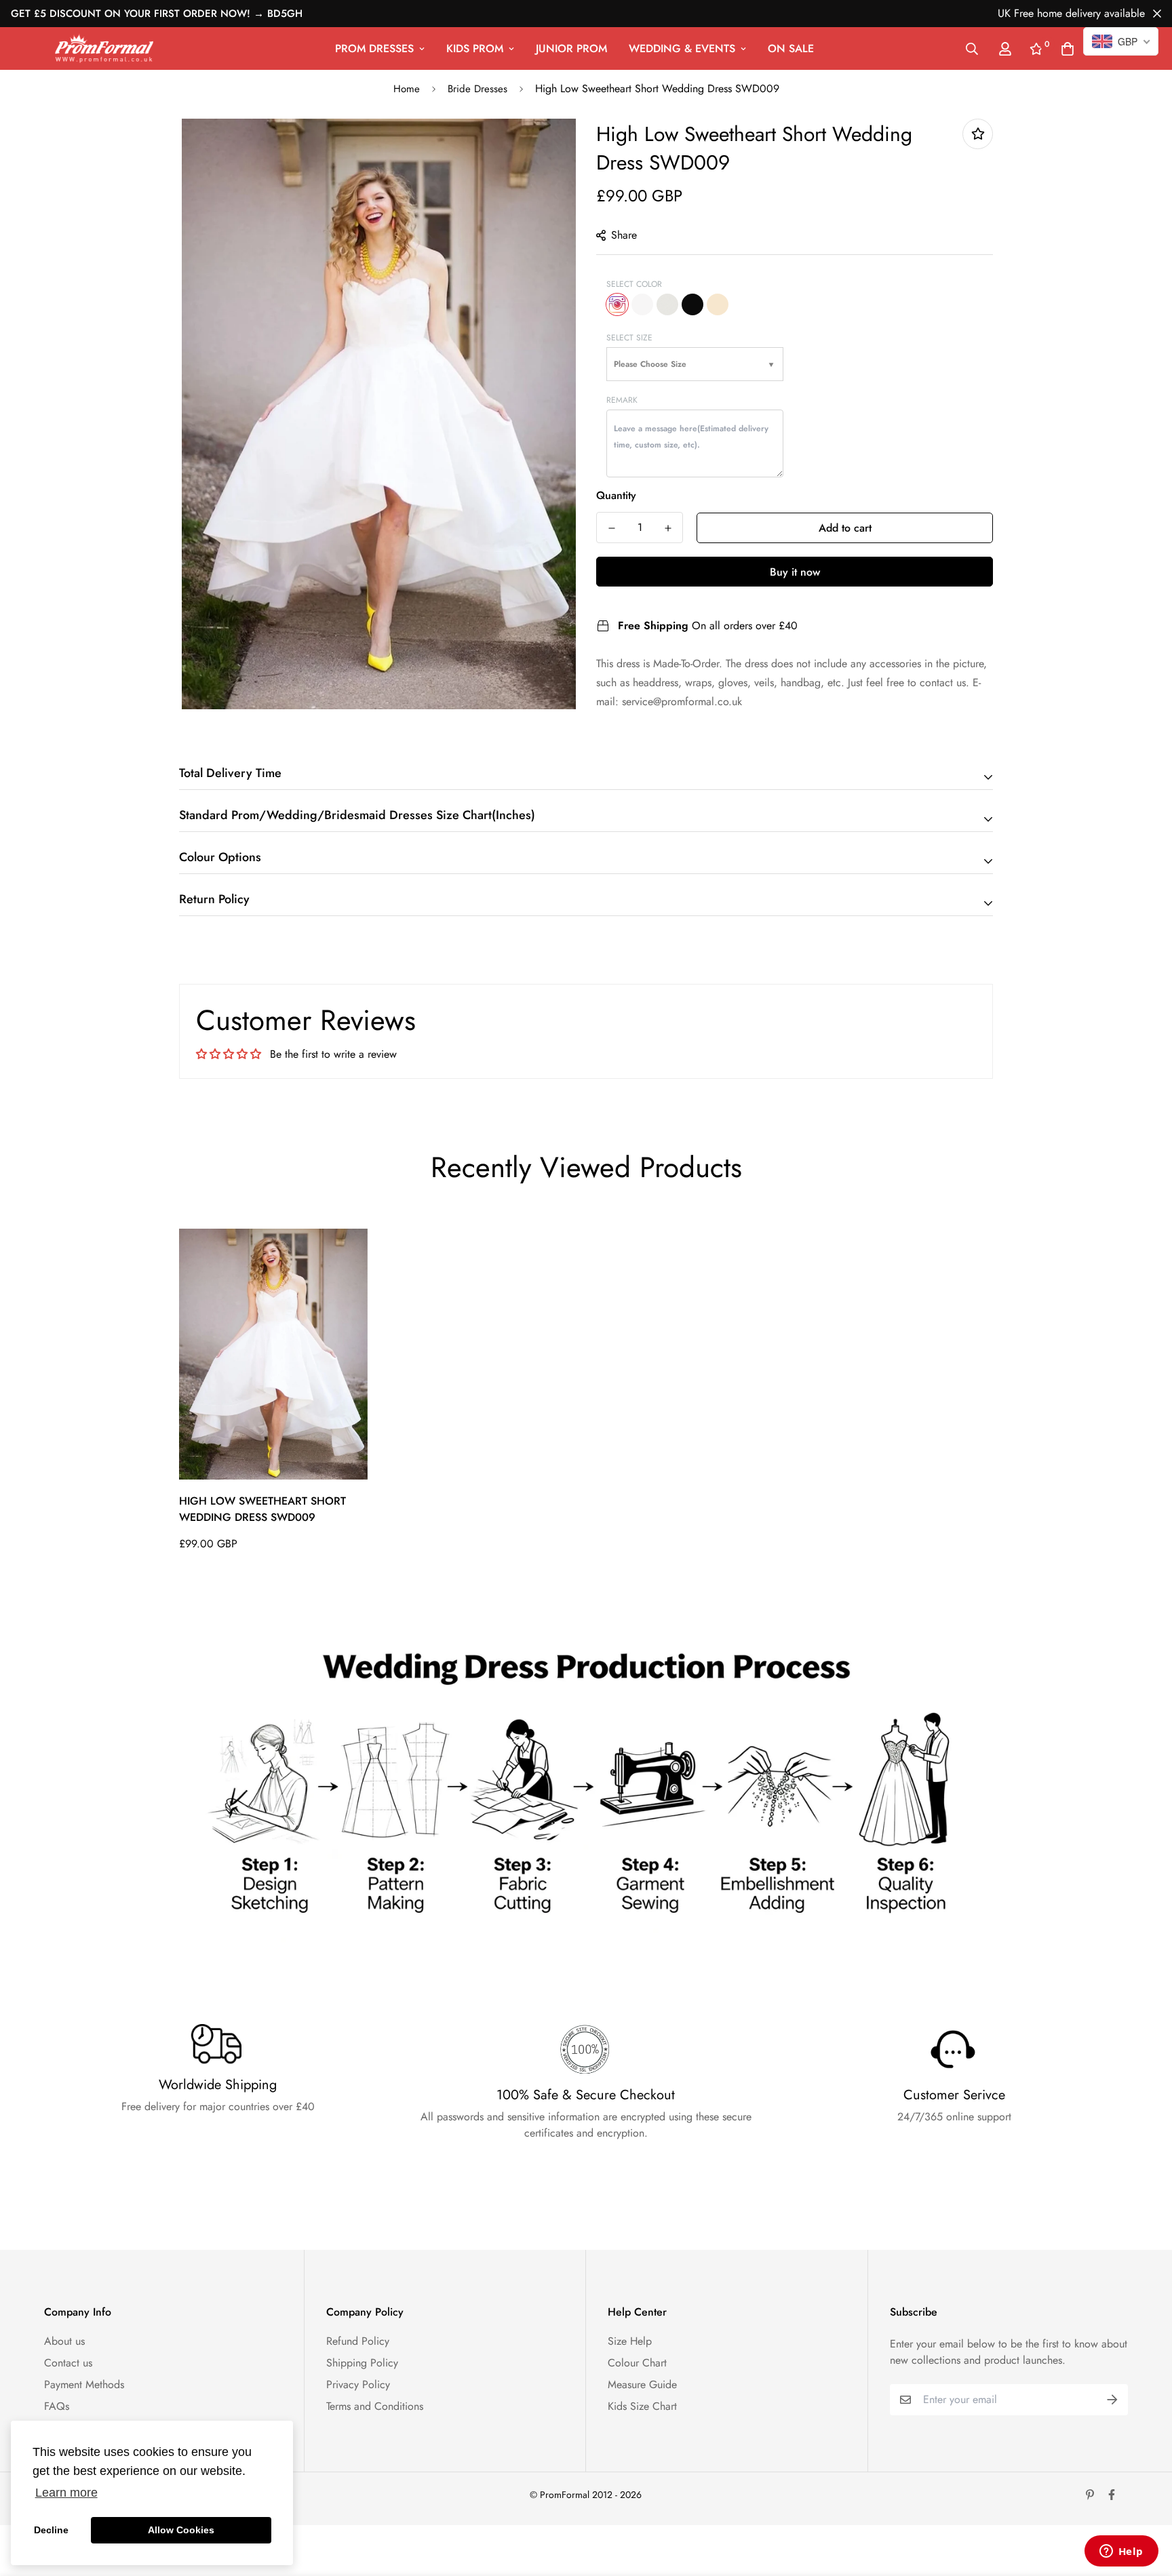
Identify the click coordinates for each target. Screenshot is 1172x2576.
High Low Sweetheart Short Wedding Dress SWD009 (262, 1509)
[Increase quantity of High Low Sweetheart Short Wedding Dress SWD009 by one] (668, 528)
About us (64, 2341)
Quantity (616, 495)
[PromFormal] (104, 48)
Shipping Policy (362, 2363)
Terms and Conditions (375, 2406)
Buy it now (795, 572)
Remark (622, 400)
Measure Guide (642, 2384)
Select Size (629, 338)
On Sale (791, 48)
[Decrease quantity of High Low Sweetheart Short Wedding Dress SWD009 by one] (611, 528)
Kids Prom (475, 48)
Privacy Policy (358, 2384)
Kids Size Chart (642, 2406)
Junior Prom (571, 48)
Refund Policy (358, 2341)
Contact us (68, 2363)
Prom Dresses (374, 48)
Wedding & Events (682, 48)
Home (407, 89)
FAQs (57, 2406)
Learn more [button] (66, 2493)
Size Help (630, 2341)
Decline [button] (51, 2530)
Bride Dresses (477, 89)
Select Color (634, 284)
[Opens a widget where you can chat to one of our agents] (1121, 2552)
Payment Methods (84, 2384)
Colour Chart (637, 2363)
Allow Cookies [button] (181, 2530)
